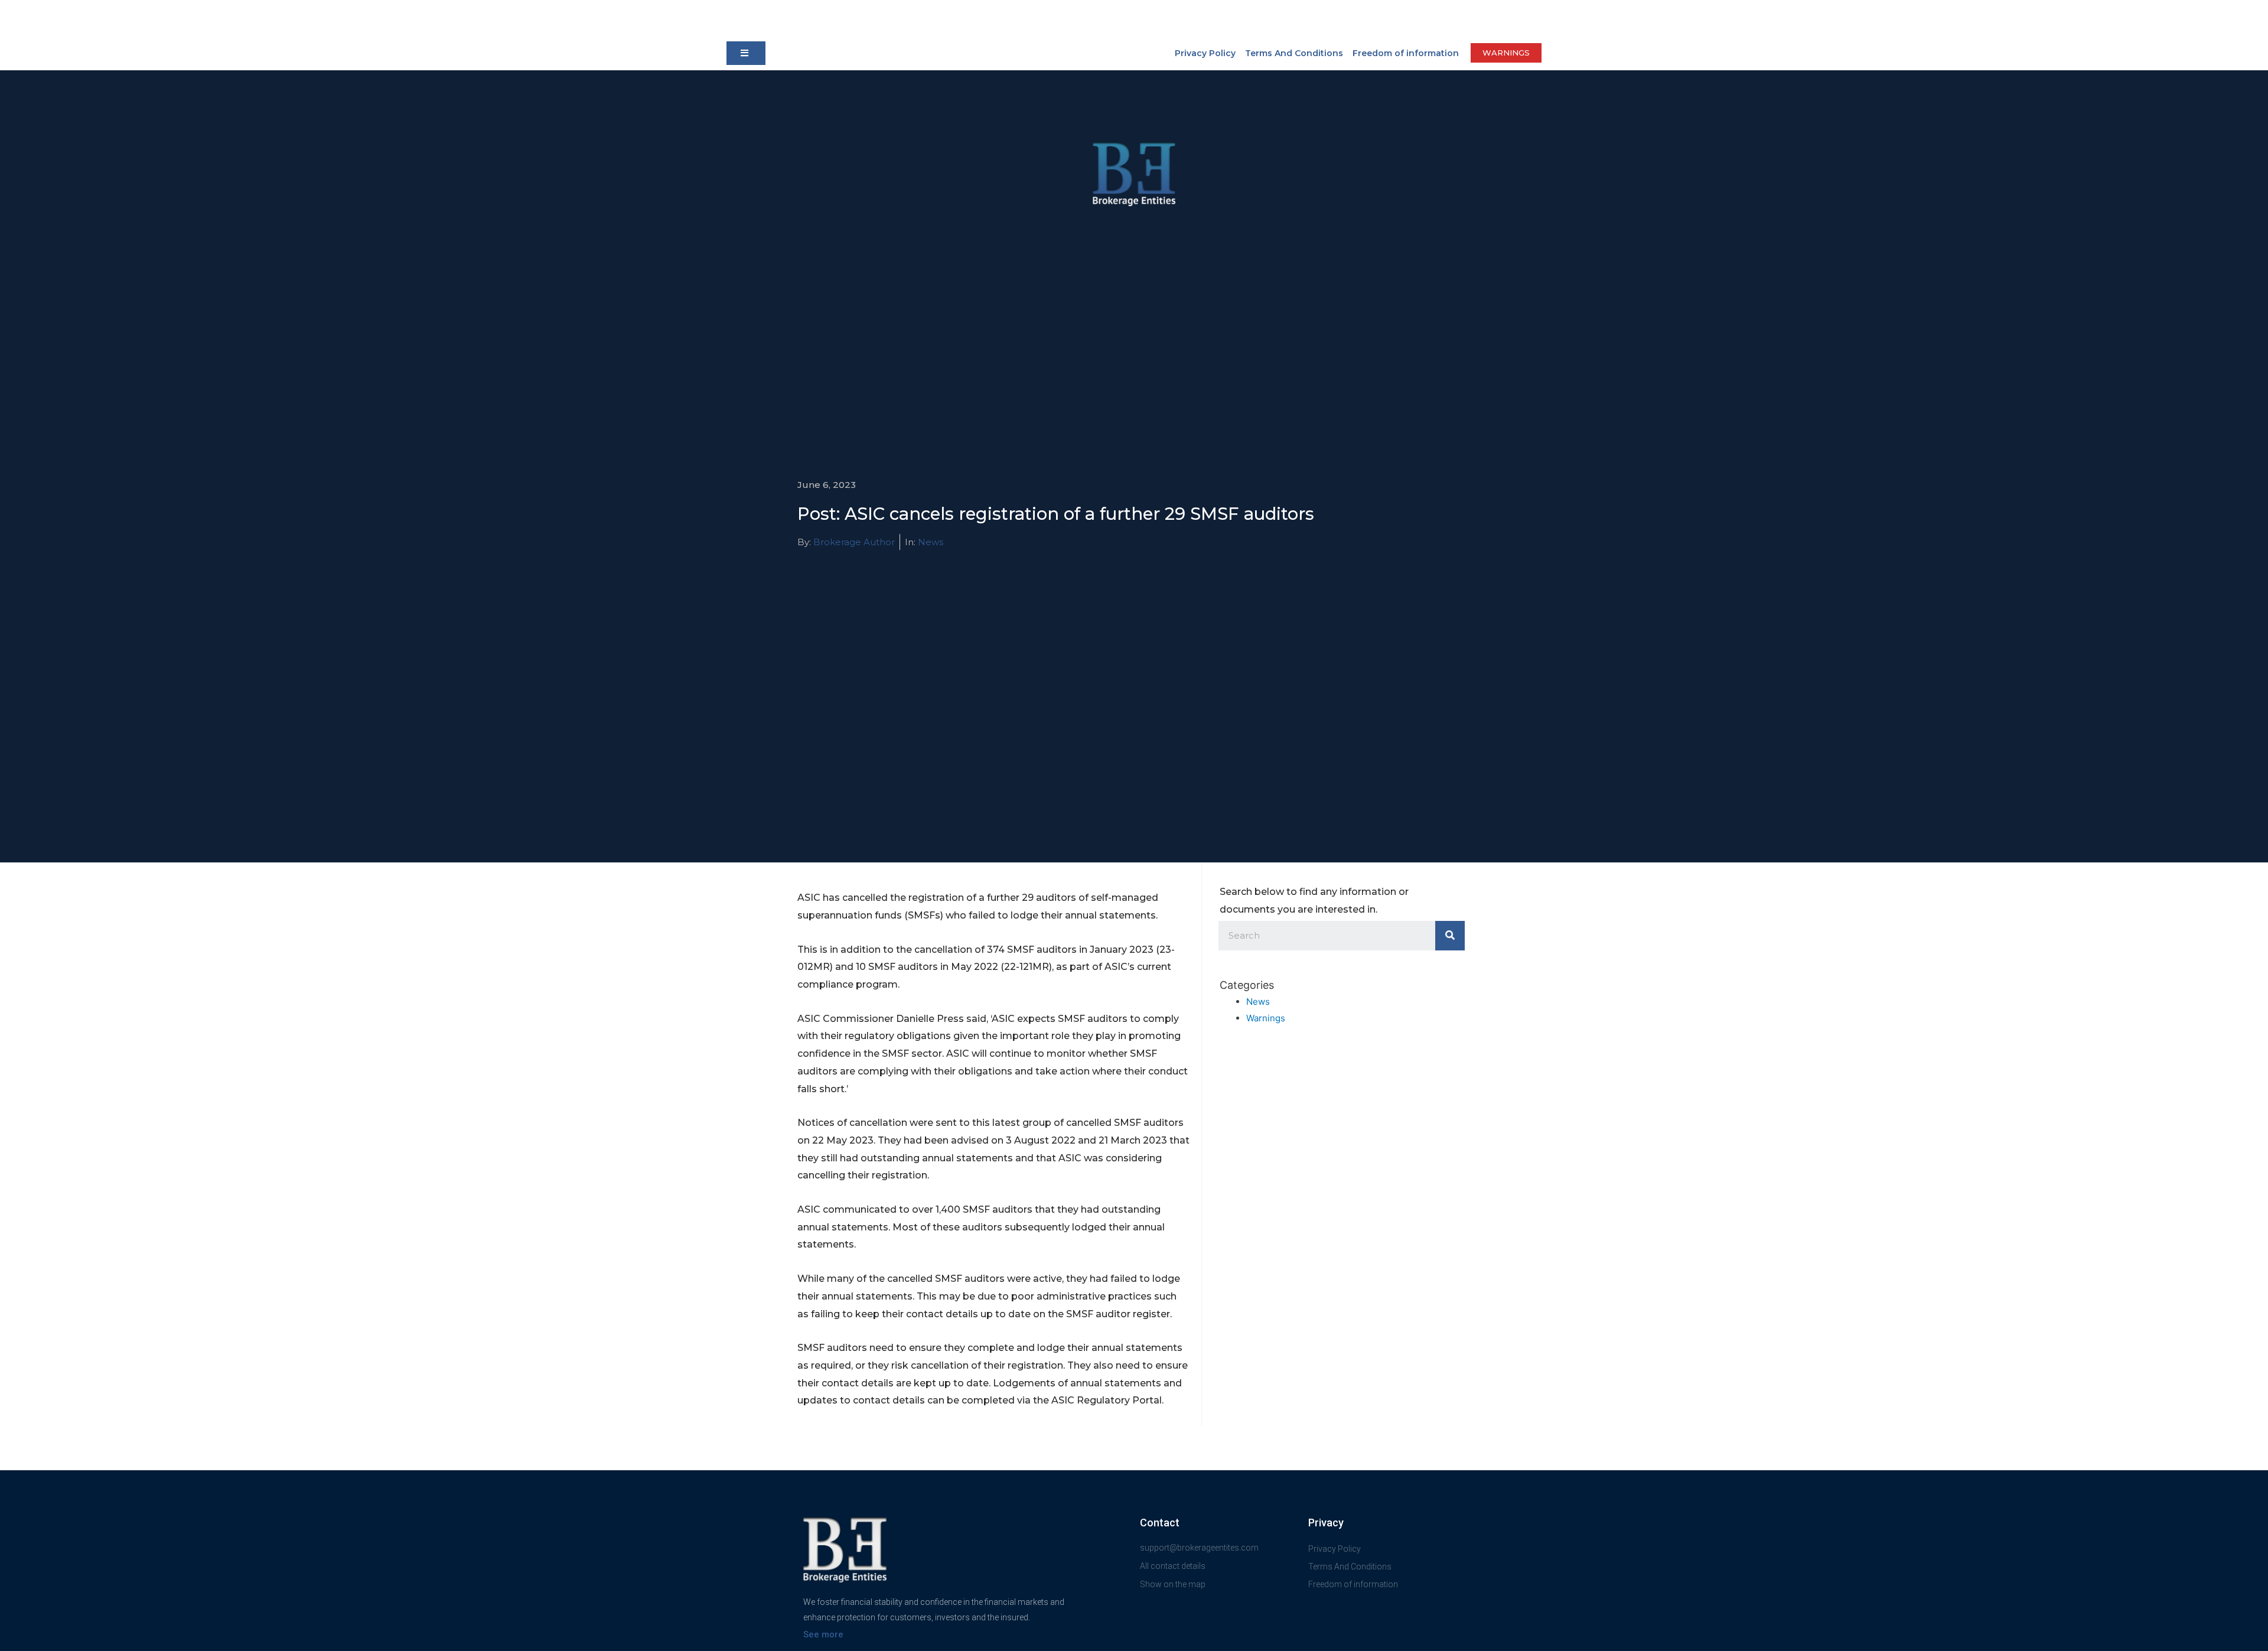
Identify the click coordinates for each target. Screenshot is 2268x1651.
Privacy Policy (1205, 53)
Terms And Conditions (1294, 53)
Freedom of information (1406, 53)
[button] (746, 53)
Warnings (1266, 1018)
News (931, 542)
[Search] (1450, 936)
